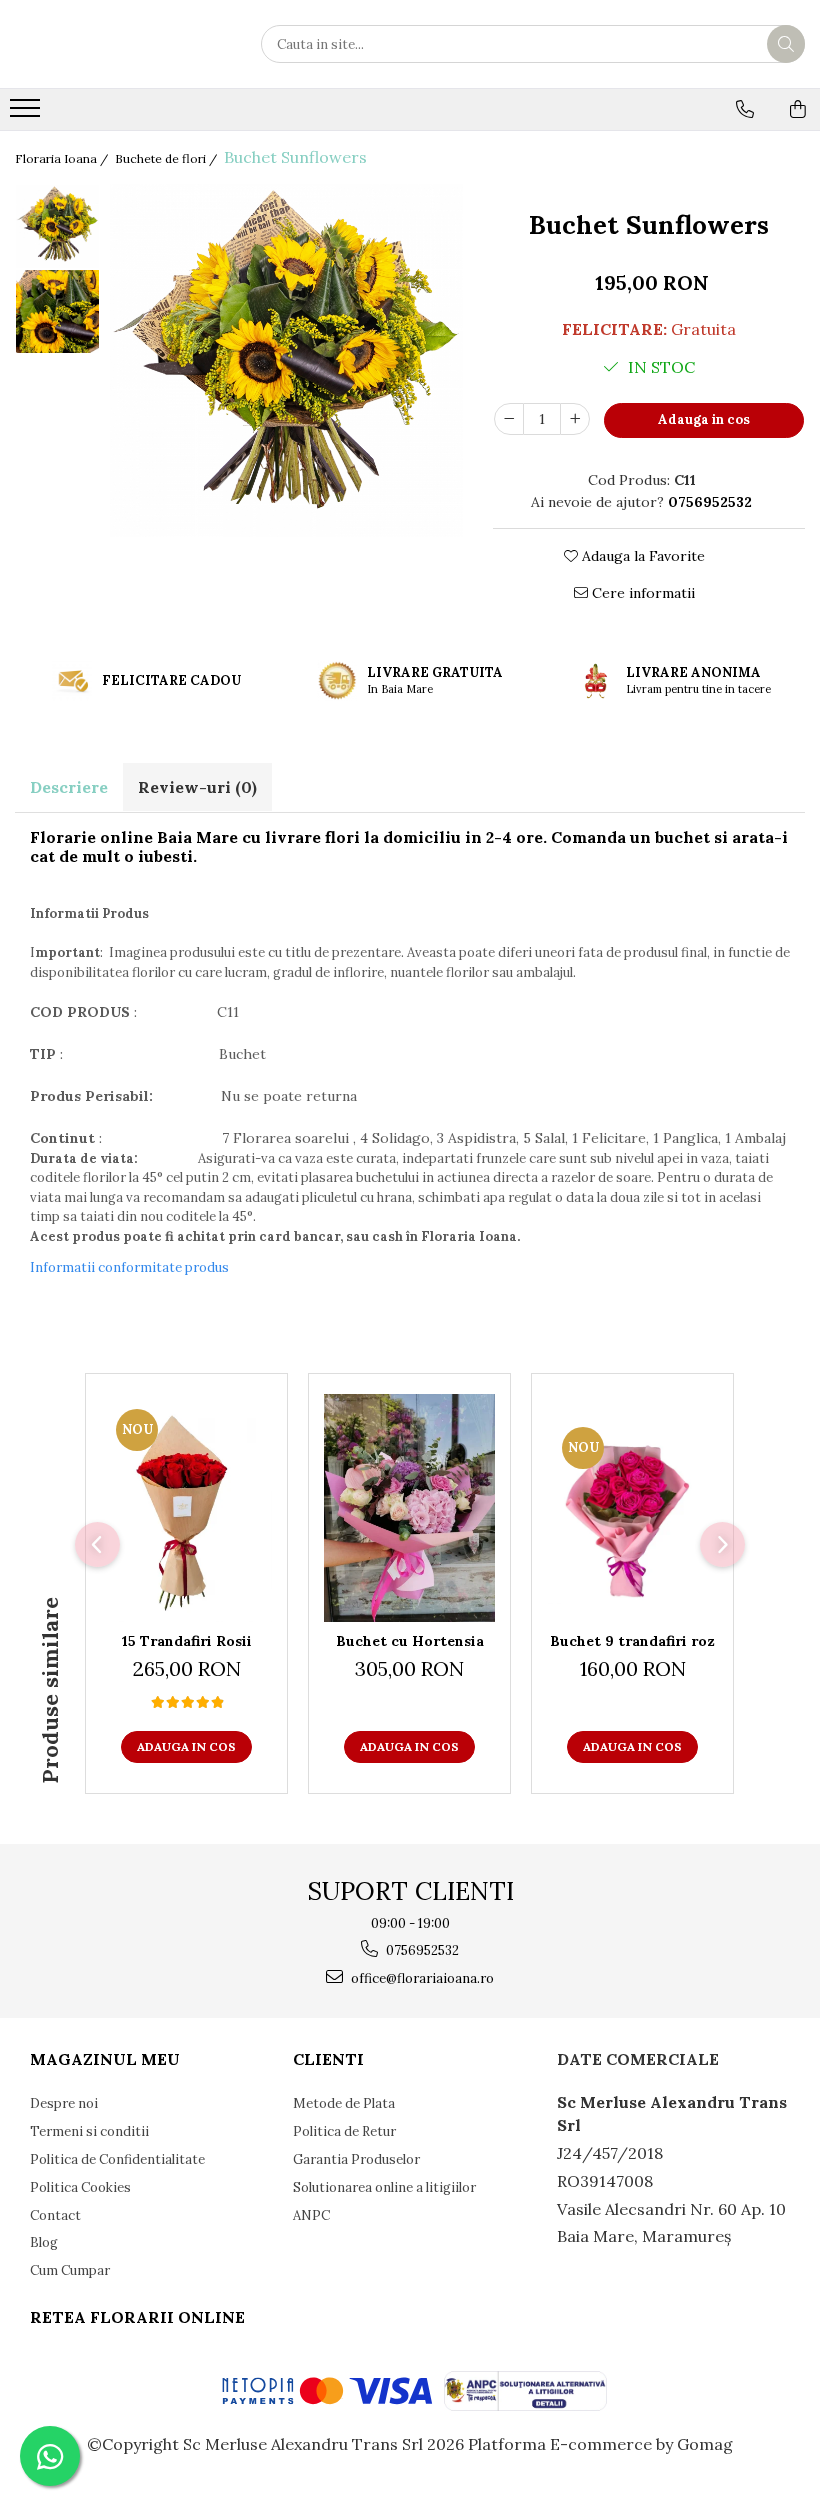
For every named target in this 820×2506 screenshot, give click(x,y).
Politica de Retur (344, 2131)
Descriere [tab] (69, 787)
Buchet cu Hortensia (410, 1641)
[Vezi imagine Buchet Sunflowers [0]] (57, 226)
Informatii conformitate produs (129, 1267)
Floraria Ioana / (63, 158)
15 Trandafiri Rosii (187, 1641)
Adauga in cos (704, 419)
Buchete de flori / (167, 158)
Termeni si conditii (89, 2131)
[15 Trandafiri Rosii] (186, 1508)
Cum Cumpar (70, 2270)
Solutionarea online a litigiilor (384, 2187)
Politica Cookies (80, 2187)
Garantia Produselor (356, 2159)
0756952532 (421, 1950)
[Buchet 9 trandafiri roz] (632, 1508)
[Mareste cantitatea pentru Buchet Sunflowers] (575, 419)
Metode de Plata (344, 2103)
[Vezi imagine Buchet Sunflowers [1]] (57, 311)
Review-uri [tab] (197, 787)
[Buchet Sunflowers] (286, 360)
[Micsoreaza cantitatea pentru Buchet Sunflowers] (509, 419)
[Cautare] (786, 44)
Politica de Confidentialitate (117, 2159)
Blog (44, 2242)
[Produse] (27, 114)
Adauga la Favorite (641, 556)
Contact (55, 2215)
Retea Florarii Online (137, 2317)
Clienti (328, 2059)
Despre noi (64, 2103)
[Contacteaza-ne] (745, 109)
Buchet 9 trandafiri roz (632, 1641)
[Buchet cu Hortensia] (409, 1508)
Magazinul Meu (105, 2059)
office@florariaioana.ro (421, 1978)
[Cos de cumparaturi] (798, 109)
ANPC (311, 2215)
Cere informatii (641, 593)
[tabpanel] (286, 360)
